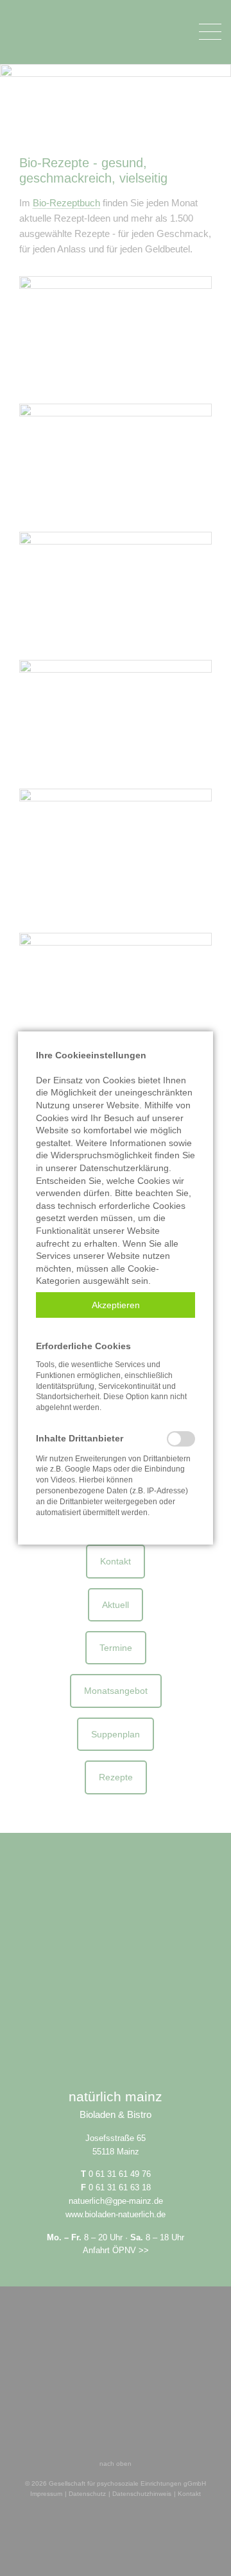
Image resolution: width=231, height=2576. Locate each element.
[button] (116, 1305)
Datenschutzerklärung (124, 1168)
